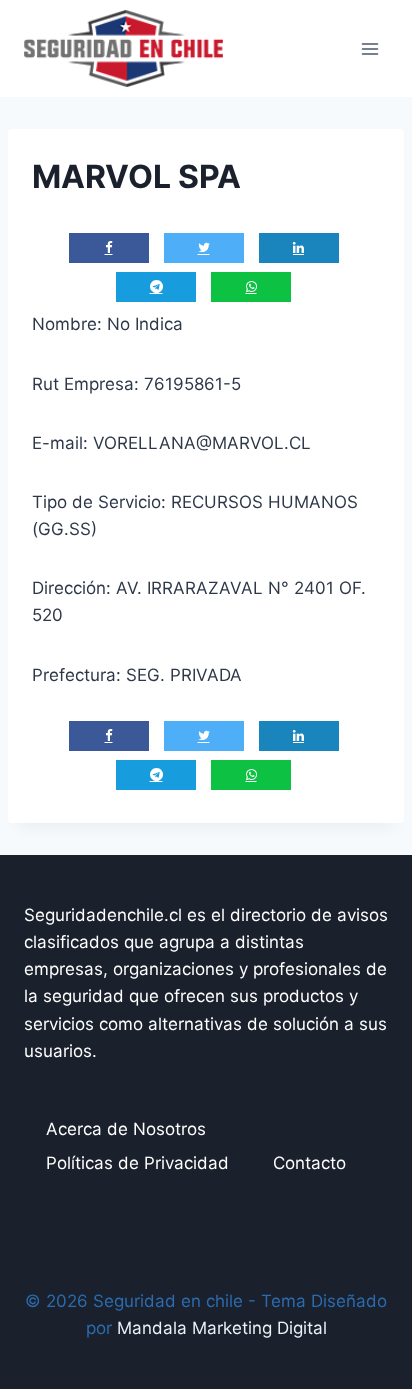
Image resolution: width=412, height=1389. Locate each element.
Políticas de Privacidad (137, 1163)
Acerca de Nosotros (126, 1129)
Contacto (309, 1163)
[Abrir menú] (369, 48)
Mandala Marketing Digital (222, 1328)
